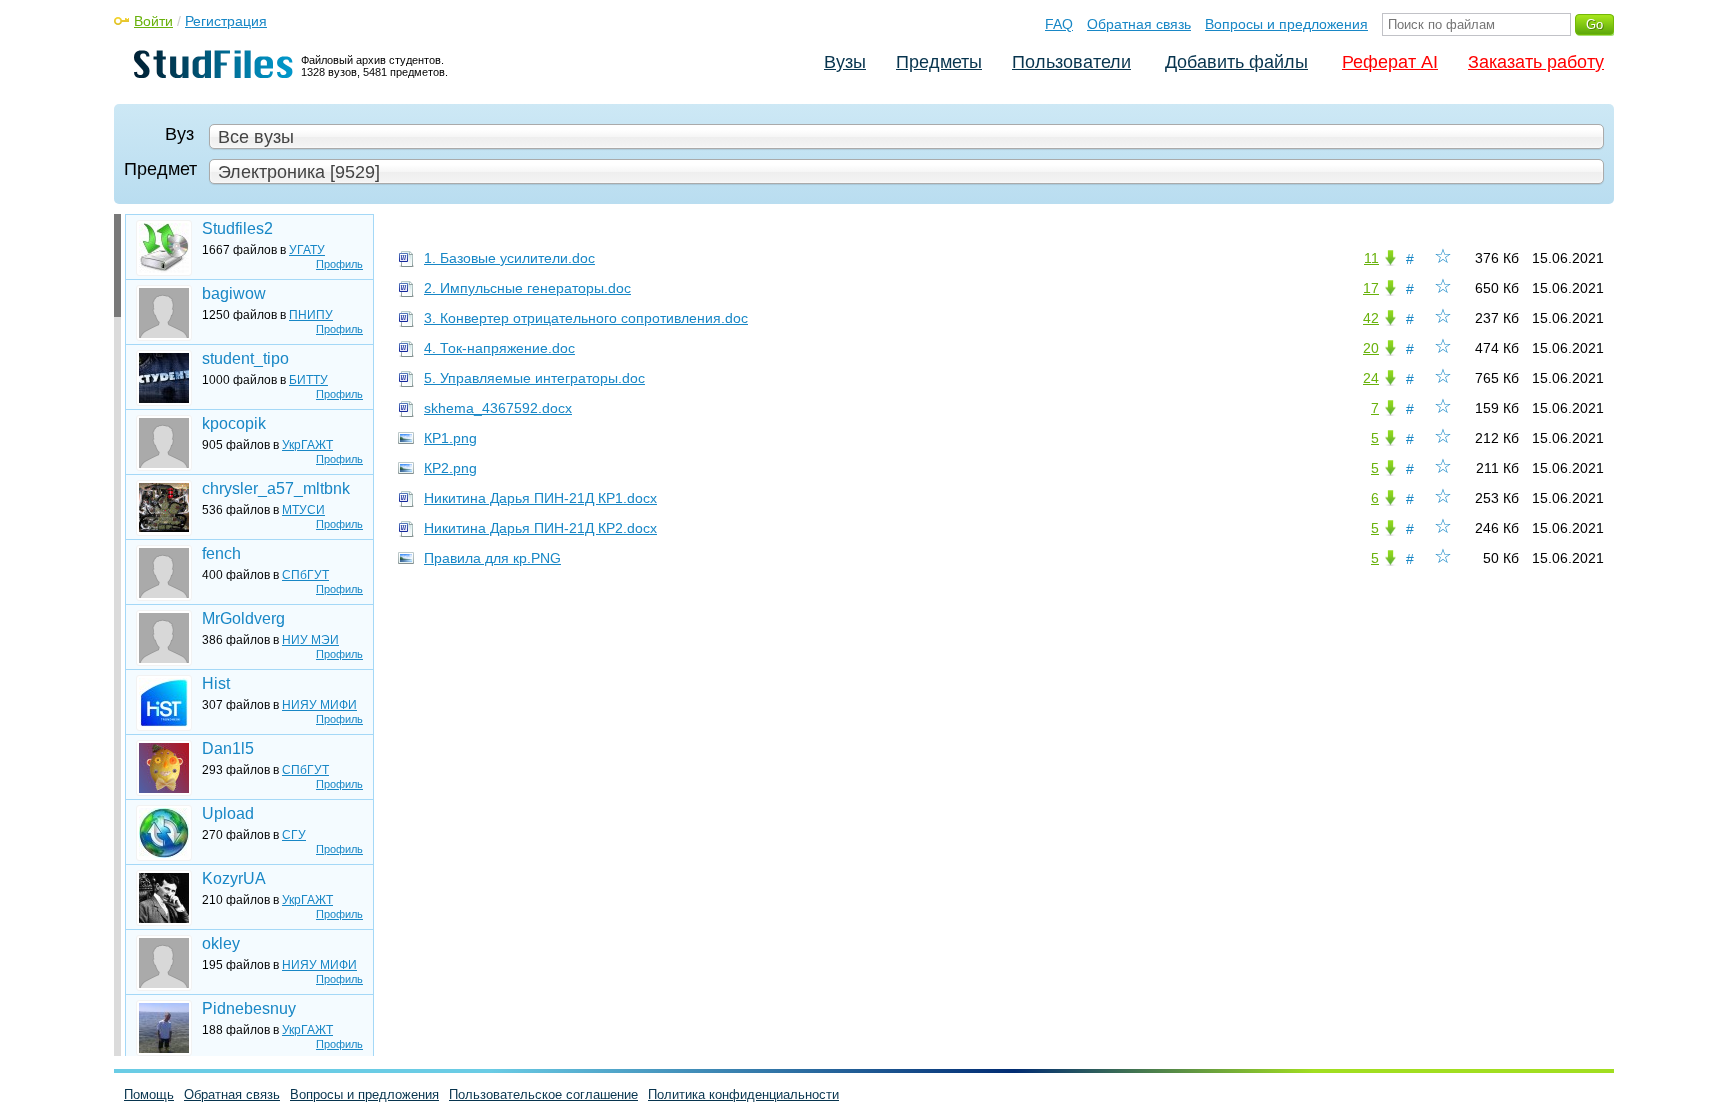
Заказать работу (1536, 62)
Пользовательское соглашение (543, 1094)
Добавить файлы (1236, 62)
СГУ (294, 835)
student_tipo (245, 358)
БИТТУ (308, 380)
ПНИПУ (311, 315)
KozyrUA (234, 878)
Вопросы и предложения (1286, 24)
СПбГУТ (305, 575)
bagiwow (234, 293)
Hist (216, 683)
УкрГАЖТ (307, 445)
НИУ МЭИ (310, 640)
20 (1371, 348)
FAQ (1059, 24)
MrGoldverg (243, 618)
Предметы (939, 62)
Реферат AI (1390, 62)
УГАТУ (307, 250)
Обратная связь (1139, 24)
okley (221, 943)
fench (221, 553)
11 (1371, 258)
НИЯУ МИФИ (319, 705)
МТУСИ (303, 510)
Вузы (845, 62)
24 (1371, 378)
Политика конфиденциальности (743, 1094)
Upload (228, 813)
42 (1371, 318)
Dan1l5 (228, 748)
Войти (153, 21)
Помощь (149, 1094)
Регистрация (226, 21)
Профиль (339, 264)
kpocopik (234, 423)
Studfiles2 (237, 228)
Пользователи (1071, 62)
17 (1371, 288)
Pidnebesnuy (249, 1008)
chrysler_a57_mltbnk (276, 488)
